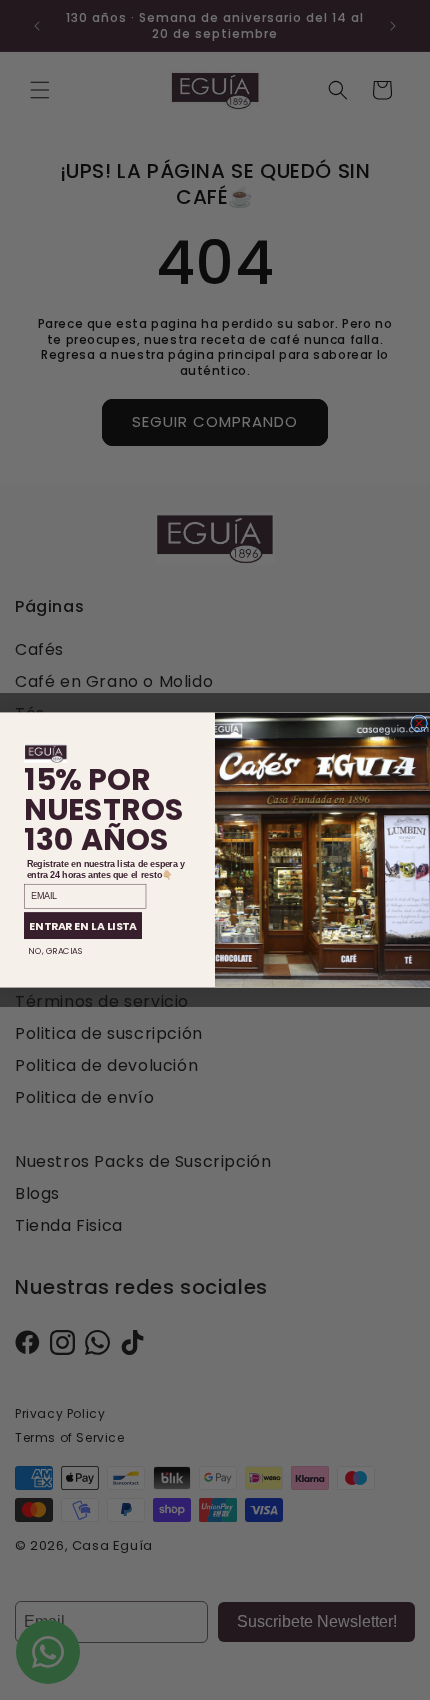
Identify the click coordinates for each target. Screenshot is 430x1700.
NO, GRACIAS (55, 951)
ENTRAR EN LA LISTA (83, 925)
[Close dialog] (419, 723)
